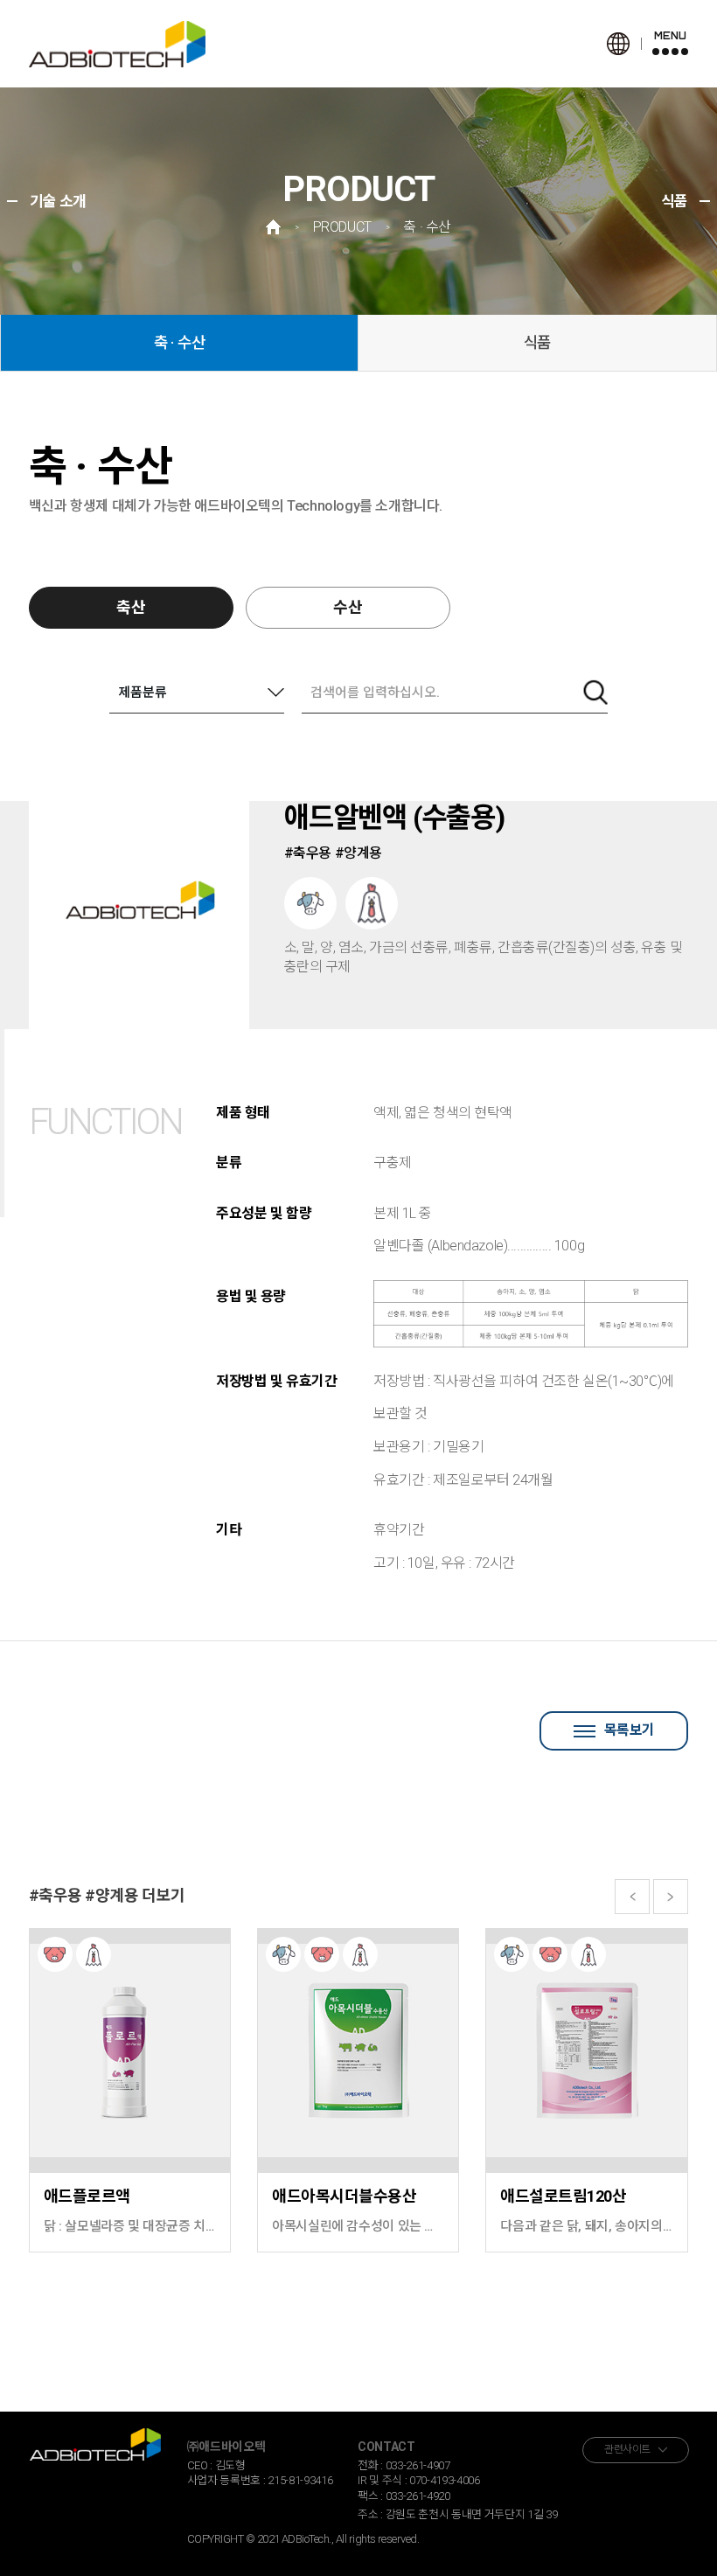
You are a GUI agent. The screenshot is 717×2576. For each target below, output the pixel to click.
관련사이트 (627, 2449)
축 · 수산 (180, 342)
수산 (348, 607)
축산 (131, 607)
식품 (538, 342)
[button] (632, 1897)
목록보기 (630, 1730)
